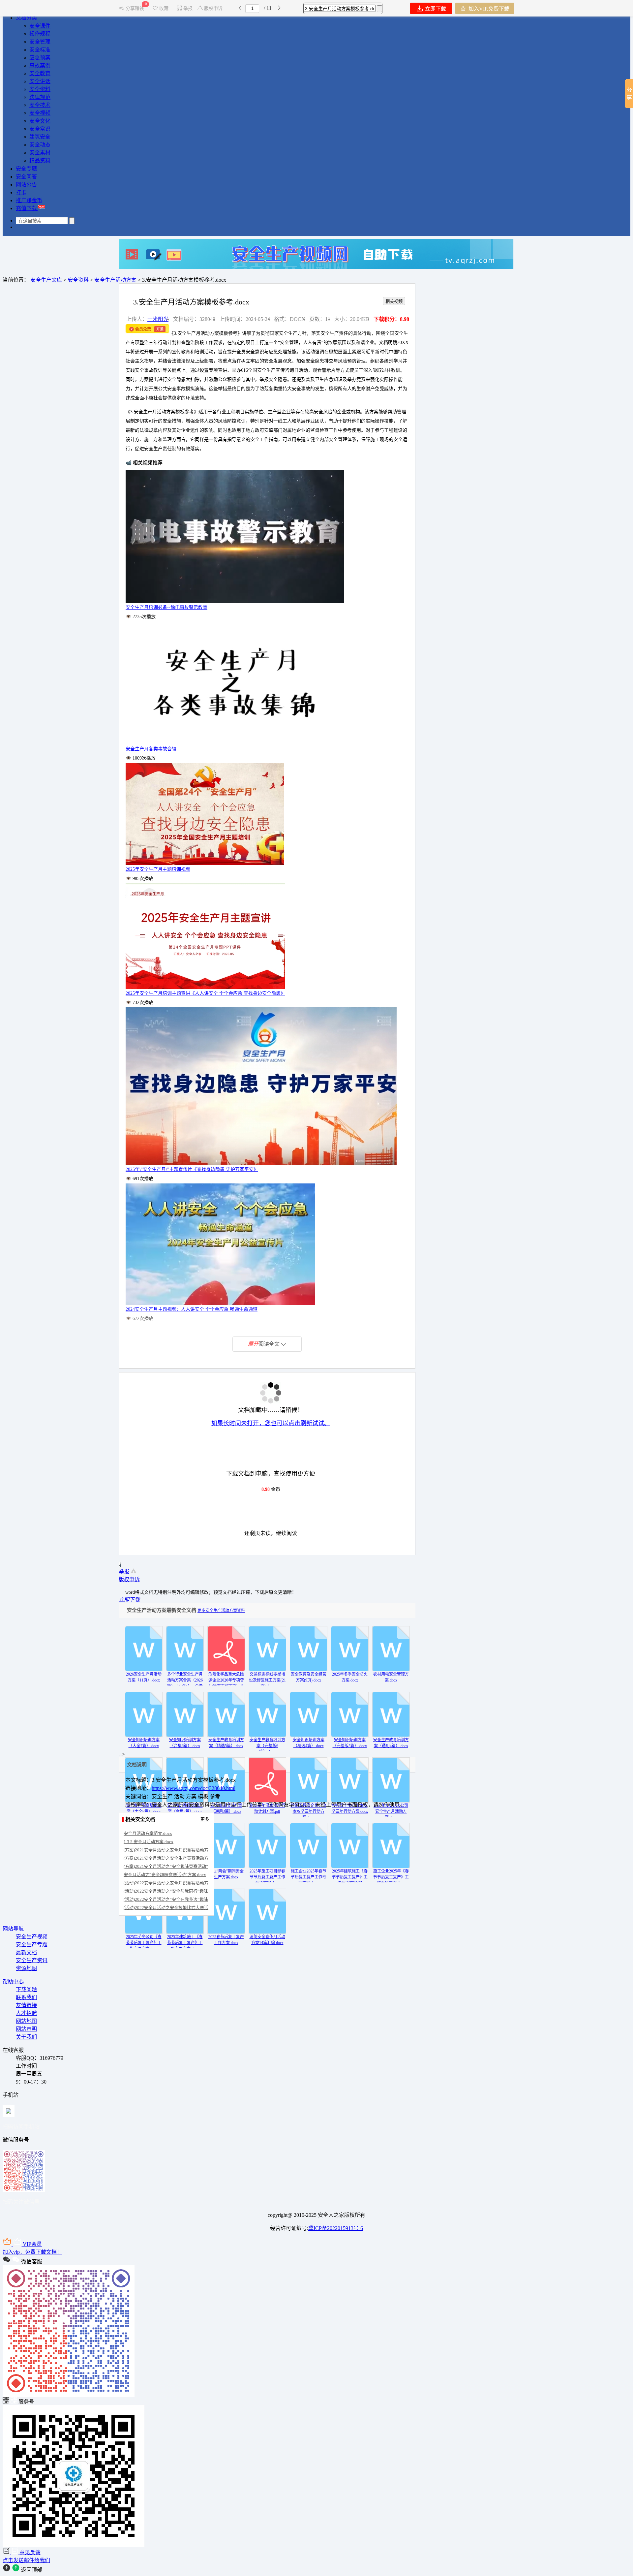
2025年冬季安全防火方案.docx (350, 1677)
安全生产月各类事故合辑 (151, 749)
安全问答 (26, 177)
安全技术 (40, 105)
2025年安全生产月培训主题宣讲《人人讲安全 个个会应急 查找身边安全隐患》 (205, 993)
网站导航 (13, 1929)
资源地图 (26, 1968)
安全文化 (40, 121)
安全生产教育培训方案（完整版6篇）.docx (267, 1746)
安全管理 (40, 42)
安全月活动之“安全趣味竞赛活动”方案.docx (165, 1875)
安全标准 (40, 50)
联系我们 (26, 1997)
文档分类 (26, 18)
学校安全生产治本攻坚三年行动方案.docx (350, 1808)
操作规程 (40, 34)
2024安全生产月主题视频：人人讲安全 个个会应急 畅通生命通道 (192, 1309)
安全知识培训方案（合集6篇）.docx (185, 1743)
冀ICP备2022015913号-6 (336, 2228)
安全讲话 (40, 81)
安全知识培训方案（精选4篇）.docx (309, 1743)
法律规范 (40, 97)
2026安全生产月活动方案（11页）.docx (144, 1677)
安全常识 (40, 129)
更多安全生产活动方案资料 (221, 1611)
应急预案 (40, 58)
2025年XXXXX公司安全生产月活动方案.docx (391, 1811)
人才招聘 (26, 2013)
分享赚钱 (136, 8)
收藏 (164, 8)
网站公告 (26, 185)
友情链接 (26, 2005)
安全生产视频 (32, 1937)
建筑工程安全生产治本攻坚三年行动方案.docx (309, 1811)
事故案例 (40, 65)
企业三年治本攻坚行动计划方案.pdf (267, 1808)
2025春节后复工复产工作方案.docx (226, 1940)
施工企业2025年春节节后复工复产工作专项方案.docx (309, 1877)
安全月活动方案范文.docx (148, 1833)
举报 (188, 8)
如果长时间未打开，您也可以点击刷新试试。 (271, 1423)
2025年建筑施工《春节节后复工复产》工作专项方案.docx (185, 1943)
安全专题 (26, 169)
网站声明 (26, 2029)
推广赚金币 (29, 200)
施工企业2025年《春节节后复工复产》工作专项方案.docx (391, 1877)
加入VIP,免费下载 (488, 9)
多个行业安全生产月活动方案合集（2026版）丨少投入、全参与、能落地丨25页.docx (185, 1686)
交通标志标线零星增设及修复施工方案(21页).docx (267, 1680)
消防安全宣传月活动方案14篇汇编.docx (267, 1940)
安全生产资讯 (32, 1960)
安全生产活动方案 (115, 280)
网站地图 (26, 2021)
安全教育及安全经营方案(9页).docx (309, 1677)
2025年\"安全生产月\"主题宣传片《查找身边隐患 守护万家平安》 (192, 1169)
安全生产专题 (32, 1945)
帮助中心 (13, 1981)
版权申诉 (213, 8)
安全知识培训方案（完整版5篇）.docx (350, 1743)
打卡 (21, 192)
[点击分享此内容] (629, 94)
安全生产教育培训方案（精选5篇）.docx (226, 1743)
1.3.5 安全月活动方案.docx (149, 1842)
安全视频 (40, 113)
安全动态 (40, 145)
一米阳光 (158, 319)
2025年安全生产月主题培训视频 (158, 869)
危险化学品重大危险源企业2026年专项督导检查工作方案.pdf (226, 1680)
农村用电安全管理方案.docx (391, 1677)
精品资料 (40, 160)
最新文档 (26, 1952)
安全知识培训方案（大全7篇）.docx (144, 1743)
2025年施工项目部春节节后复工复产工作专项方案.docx (267, 1877)
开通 (160, 329)
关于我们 (26, 2037)
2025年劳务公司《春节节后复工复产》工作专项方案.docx (144, 1943)
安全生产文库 (46, 280)
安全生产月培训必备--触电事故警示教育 (166, 607)
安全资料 (40, 89)
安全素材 (40, 153)
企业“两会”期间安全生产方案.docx (226, 1874)
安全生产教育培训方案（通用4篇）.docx (391, 1743)
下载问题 (26, 1989)
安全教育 (40, 73)
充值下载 (27, 208)
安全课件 (40, 26)
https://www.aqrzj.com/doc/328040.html (194, 1788)
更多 (205, 1819)
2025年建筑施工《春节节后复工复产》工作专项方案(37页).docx (350, 1880)
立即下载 (435, 9)
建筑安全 (40, 137)
